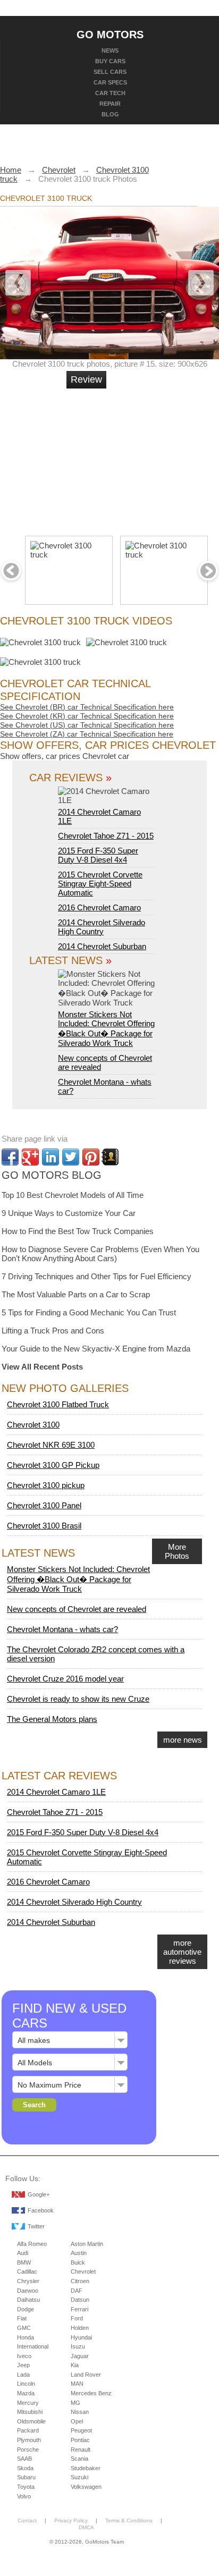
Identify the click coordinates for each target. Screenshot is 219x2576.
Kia (75, 2365)
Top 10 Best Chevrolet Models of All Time (73, 1195)
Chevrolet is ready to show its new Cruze (78, 1699)
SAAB (24, 2459)
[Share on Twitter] (71, 1157)
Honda (26, 2337)
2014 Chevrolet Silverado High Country (102, 927)
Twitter (36, 2226)
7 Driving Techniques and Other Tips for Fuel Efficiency (96, 1276)
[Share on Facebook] (10, 1157)
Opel (77, 2421)
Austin (79, 2253)
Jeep (23, 2365)
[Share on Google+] (30, 1157)
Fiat (22, 2318)
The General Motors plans (52, 1719)
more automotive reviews (182, 1952)
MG (75, 2403)
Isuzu (78, 2346)
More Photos (177, 1551)
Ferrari (79, 2309)
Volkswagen (86, 2487)
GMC (24, 2328)
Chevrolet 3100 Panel (44, 1505)
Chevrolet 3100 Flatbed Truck (58, 1404)
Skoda (25, 2468)
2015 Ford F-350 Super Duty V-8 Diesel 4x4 (98, 855)
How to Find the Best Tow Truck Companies (78, 1231)
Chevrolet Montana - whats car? (62, 1629)
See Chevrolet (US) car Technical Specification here (87, 725)
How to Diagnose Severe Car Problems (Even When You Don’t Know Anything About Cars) (100, 1254)
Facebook (41, 2210)
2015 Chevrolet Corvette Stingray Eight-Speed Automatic (100, 884)
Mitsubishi (30, 2412)
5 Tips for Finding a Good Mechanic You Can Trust (89, 1312)
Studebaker (86, 2468)
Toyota (26, 2487)
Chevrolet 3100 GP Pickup (53, 1465)
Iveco (24, 2356)
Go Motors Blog (52, 1175)
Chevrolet (83, 2271)
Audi (23, 2253)
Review (86, 379)
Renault (81, 2450)
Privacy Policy (71, 2520)
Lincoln (26, 2384)
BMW (24, 2262)
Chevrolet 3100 (33, 1425)
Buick (78, 2262)
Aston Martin (87, 2244)
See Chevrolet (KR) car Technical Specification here (87, 716)
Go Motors (110, 34)
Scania (79, 2459)
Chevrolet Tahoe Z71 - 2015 (106, 836)
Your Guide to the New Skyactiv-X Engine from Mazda (96, 1349)
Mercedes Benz (91, 2393)
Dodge (26, 2309)
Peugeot (81, 2430)
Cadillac (27, 2271)
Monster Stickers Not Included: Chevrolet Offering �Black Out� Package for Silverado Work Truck (106, 1029)
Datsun (80, 2300)
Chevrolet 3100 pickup (46, 1485)
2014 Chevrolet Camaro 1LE (99, 816)
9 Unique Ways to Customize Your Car (69, 1213)
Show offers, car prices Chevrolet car (65, 756)
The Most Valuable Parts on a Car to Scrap (76, 1294)
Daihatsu (28, 2300)
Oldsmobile (31, 2421)
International (33, 2346)
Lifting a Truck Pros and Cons (53, 1331)
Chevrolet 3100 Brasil (44, 1526)
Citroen (80, 2281)
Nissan (80, 2412)
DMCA (86, 2527)
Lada (23, 2375)
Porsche (28, 2450)
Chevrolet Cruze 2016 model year (65, 1679)
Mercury (28, 2403)
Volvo (24, 2496)
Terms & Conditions (129, 2520)
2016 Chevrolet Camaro (99, 907)
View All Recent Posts (42, 1367)
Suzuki (79, 2477)
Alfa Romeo (32, 2244)
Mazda (26, 2393)
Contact (27, 2520)
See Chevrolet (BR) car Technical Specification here (87, 707)
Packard (28, 2430)
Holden (80, 2328)
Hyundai (81, 2337)
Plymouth (29, 2440)
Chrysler (28, 2281)
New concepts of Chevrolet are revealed (77, 1609)
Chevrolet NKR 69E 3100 (51, 1445)
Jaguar (80, 2356)
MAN (77, 2384)
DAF (77, 2291)
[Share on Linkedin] (50, 1157)
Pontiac (80, 2440)
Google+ (39, 2194)
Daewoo (28, 2291)
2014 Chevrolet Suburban (102, 946)
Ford (77, 2318)
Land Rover (86, 2375)
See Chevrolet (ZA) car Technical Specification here (87, 734)
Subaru (26, 2477)
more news (183, 1740)
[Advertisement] (147, 458)
